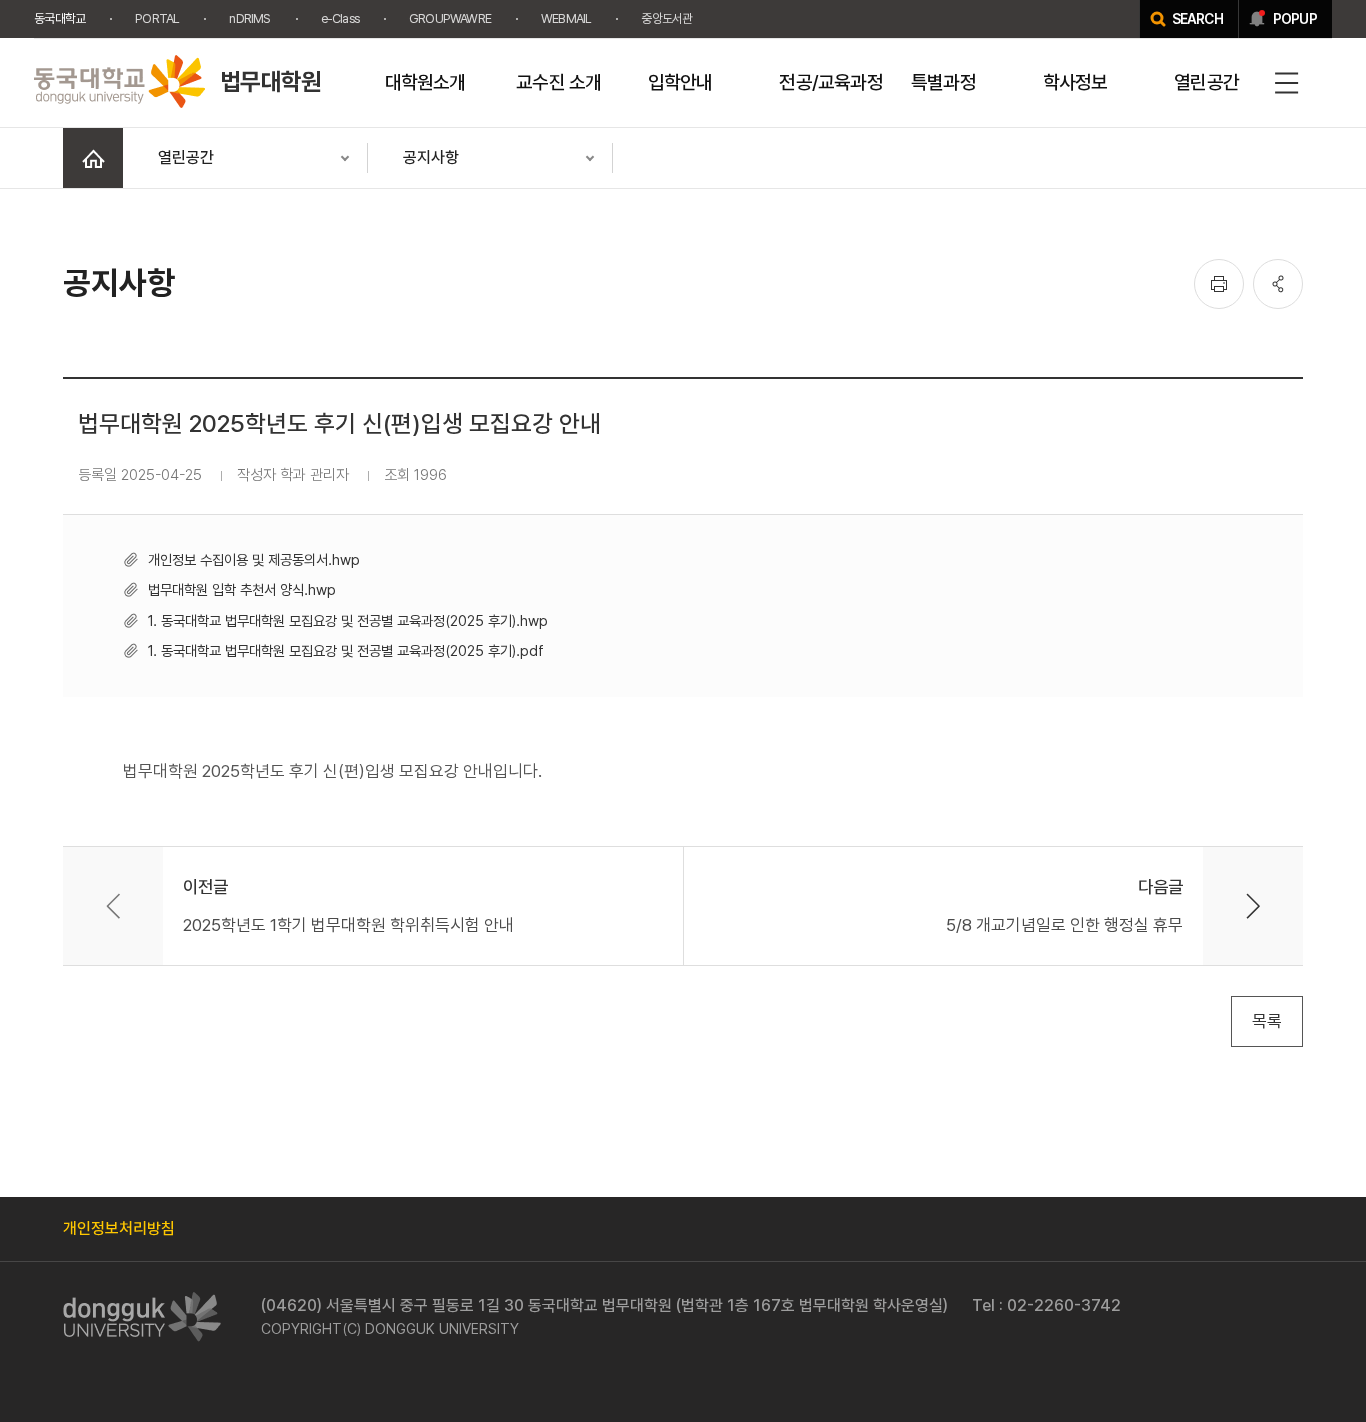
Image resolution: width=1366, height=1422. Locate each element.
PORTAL (157, 18)
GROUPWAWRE (450, 18)
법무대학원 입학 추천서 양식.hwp (242, 589)
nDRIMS (249, 18)
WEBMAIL (566, 18)
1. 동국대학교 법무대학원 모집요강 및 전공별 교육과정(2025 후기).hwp (348, 620)
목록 (1267, 1021)
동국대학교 (59, 18)
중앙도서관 (666, 18)
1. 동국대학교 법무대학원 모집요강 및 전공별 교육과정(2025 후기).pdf (346, 650)
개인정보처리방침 (119, 1228)
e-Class (340, 18)
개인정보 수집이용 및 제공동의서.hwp (254, 559)
